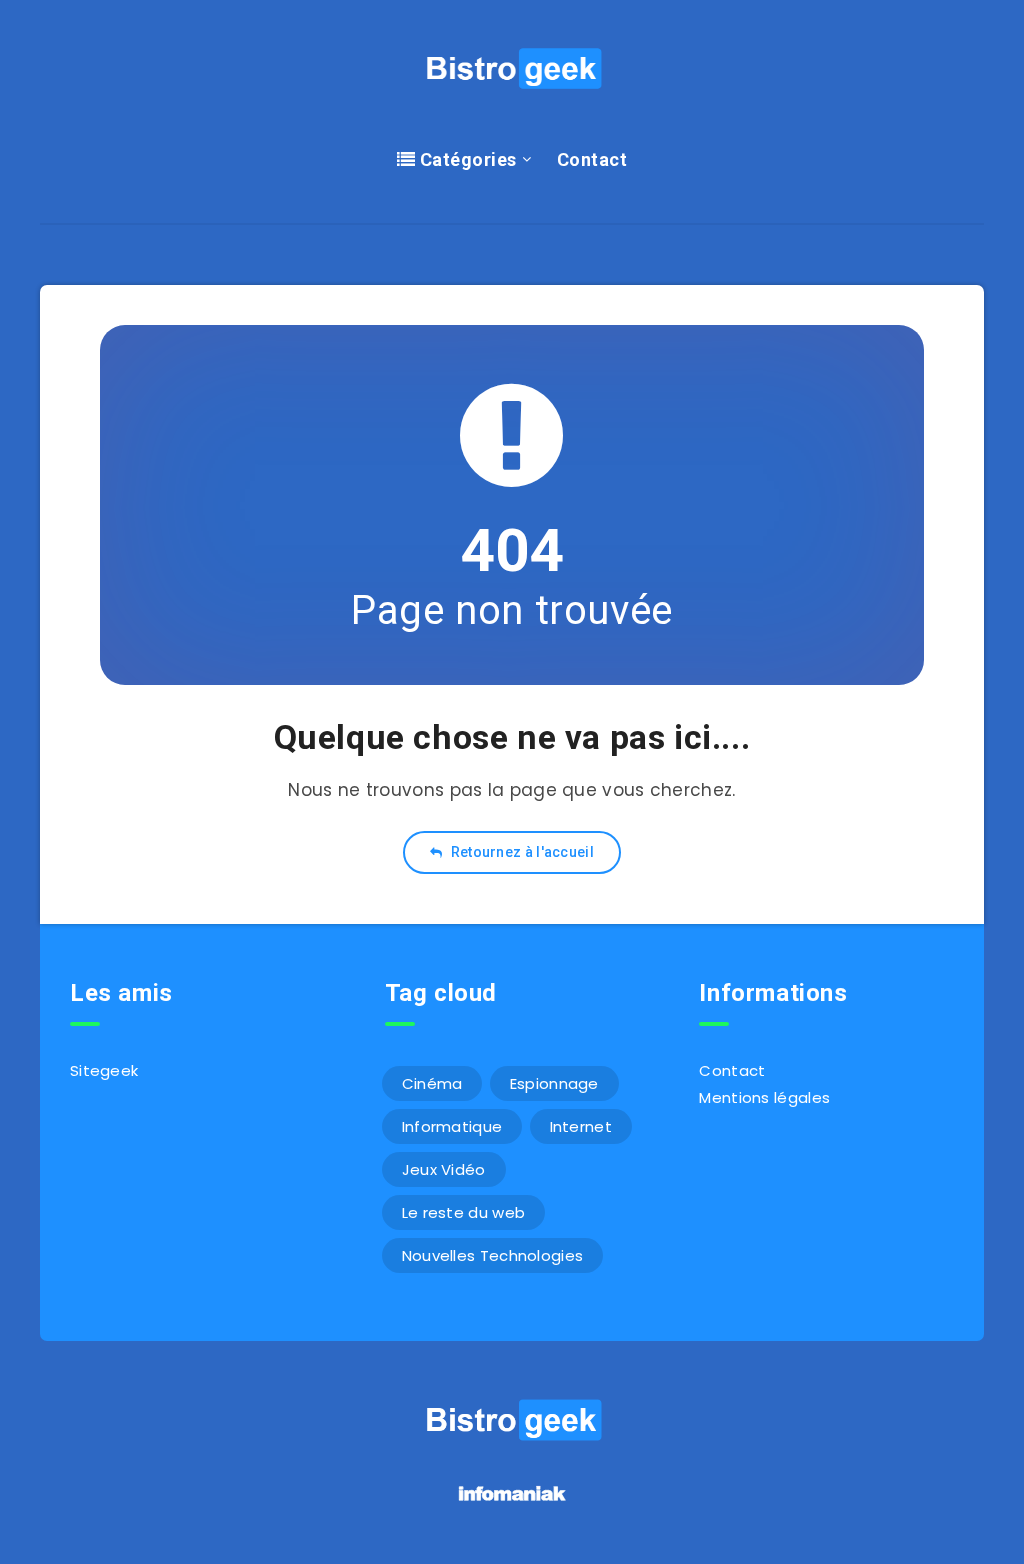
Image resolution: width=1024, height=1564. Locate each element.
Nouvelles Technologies (493, 1255)
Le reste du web (464, 1212)
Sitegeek (104, 1070)
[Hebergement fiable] (512, 1503)
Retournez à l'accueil (520, 852)
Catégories (466, 159)
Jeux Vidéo (444, 1169)
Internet (581, 1126)
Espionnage (554, 1083)
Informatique (452, 1126)
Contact (592, 159)
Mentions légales (764, 1097)
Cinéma (432, 1083)
